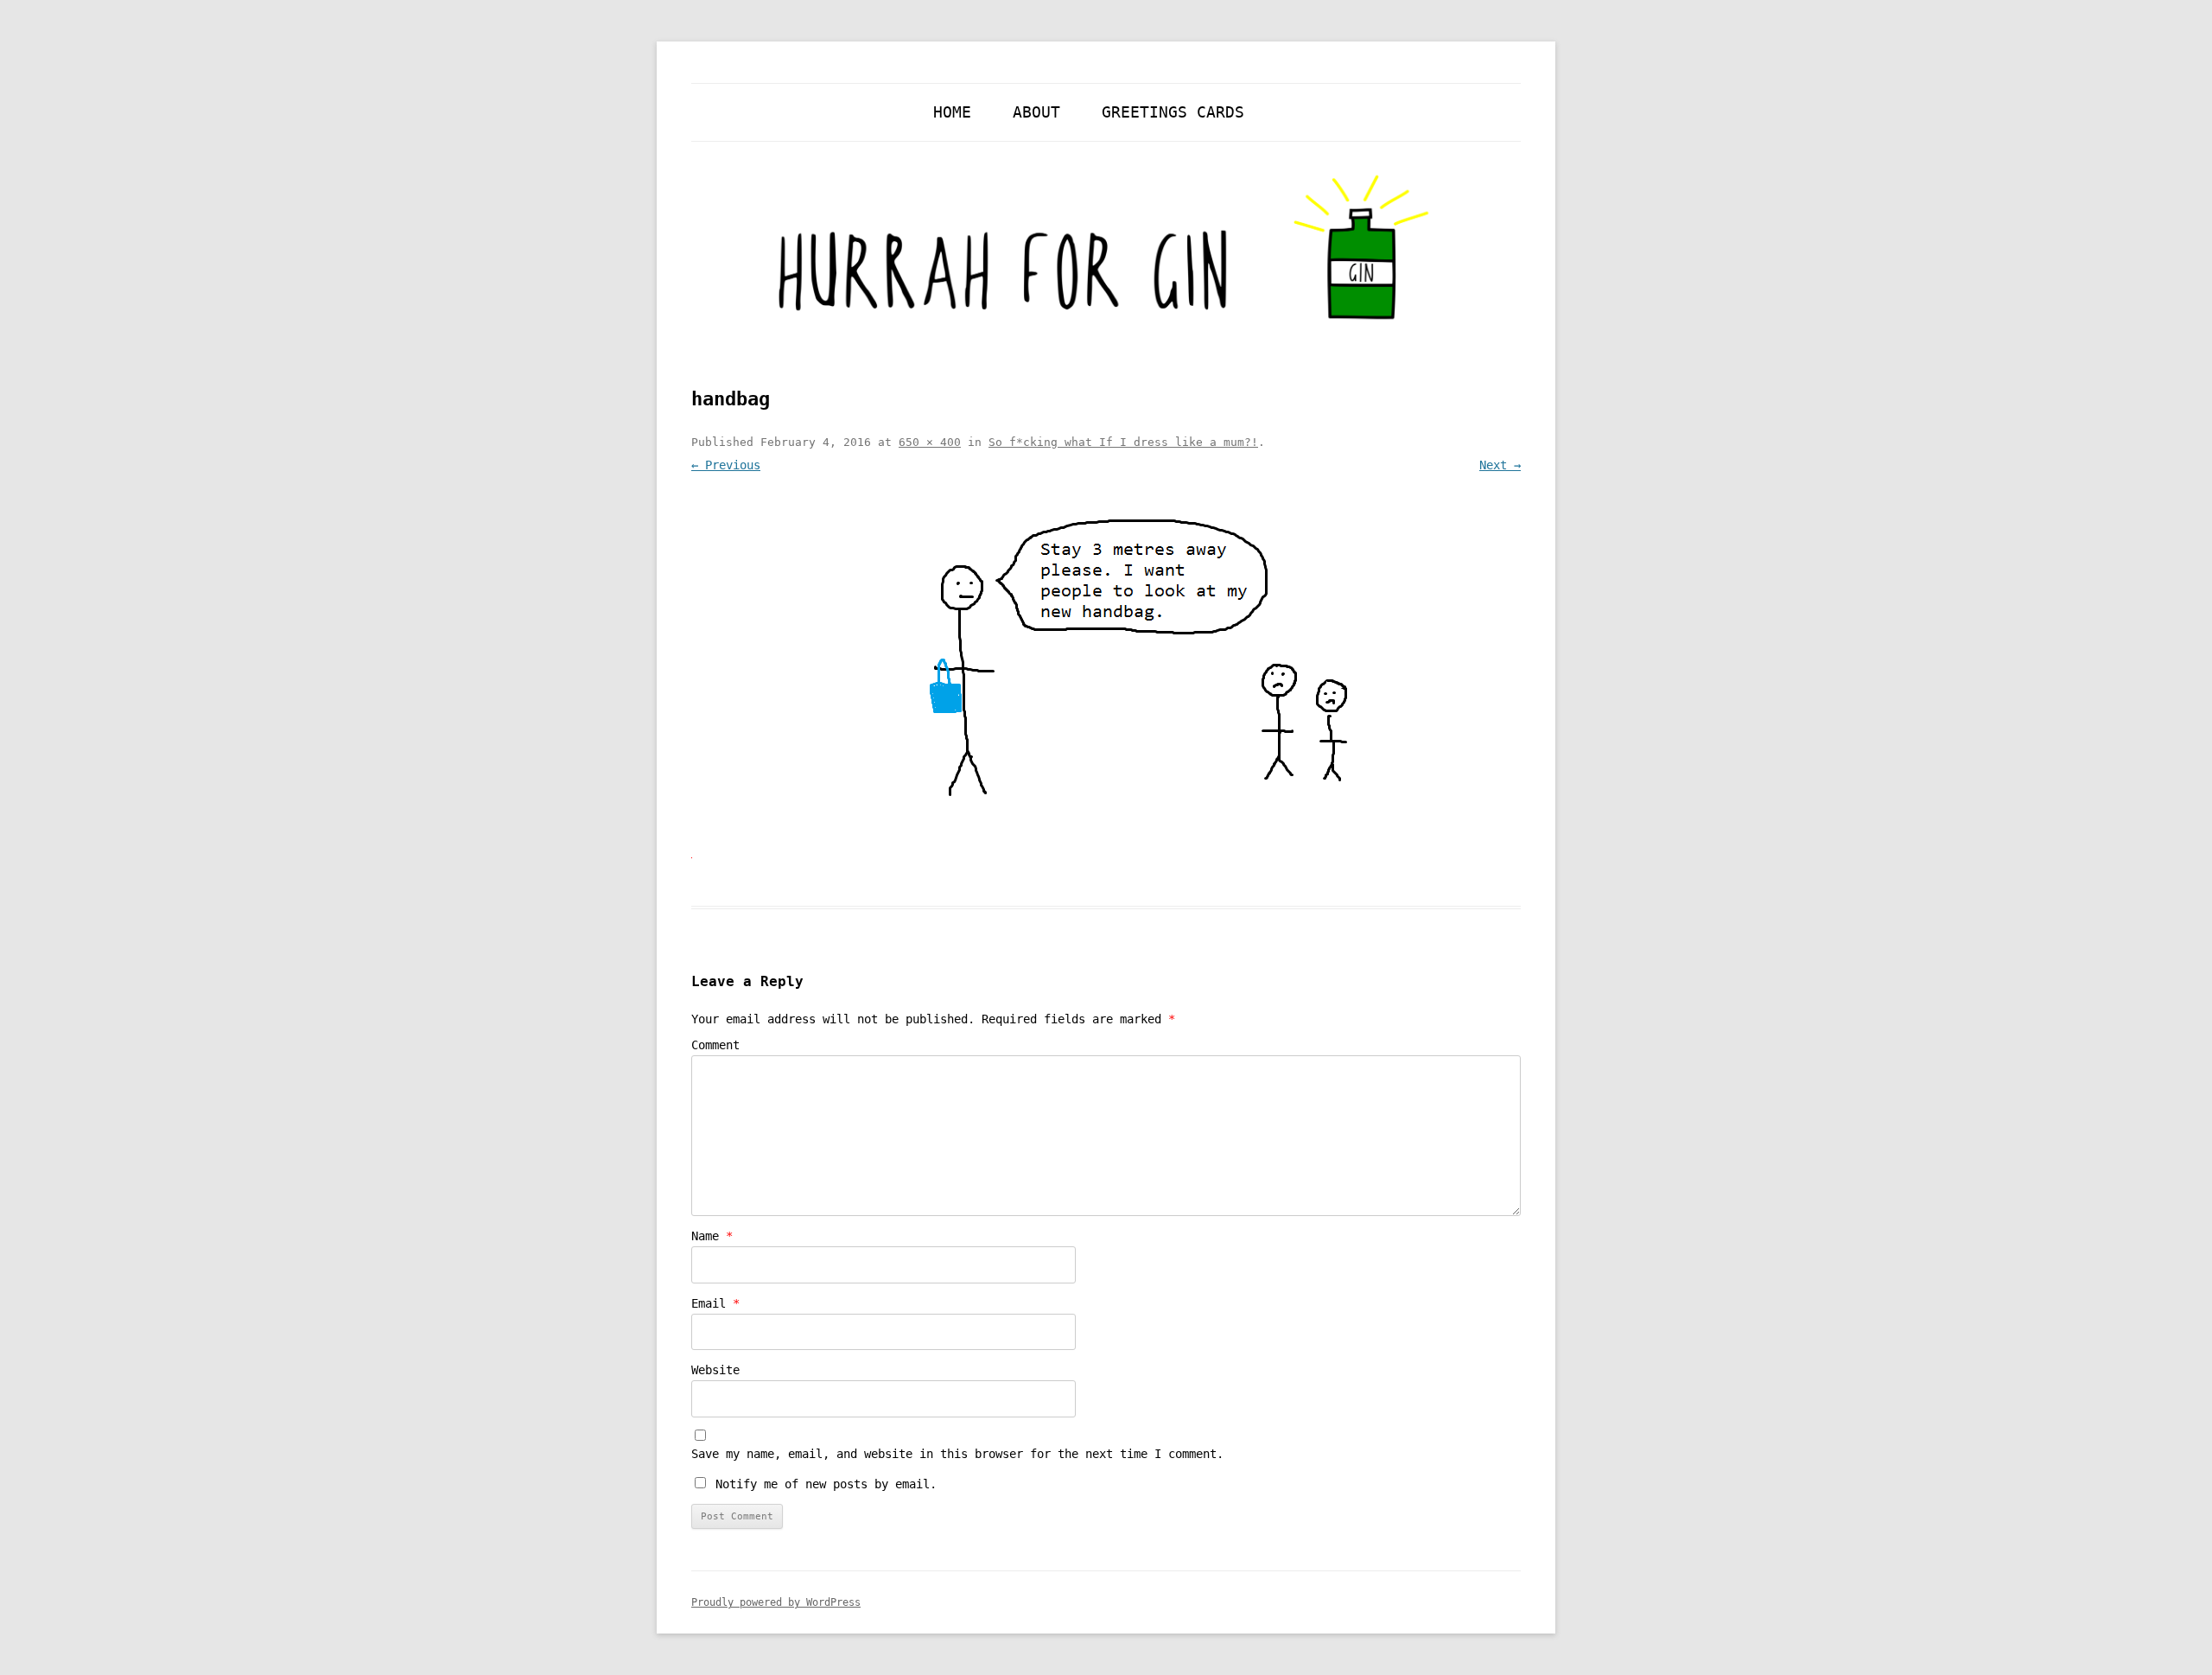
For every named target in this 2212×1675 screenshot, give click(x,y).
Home (952, 112)
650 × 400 (930, 442)
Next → (1500, 465)
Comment (715, 1045)
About (1036, 112)
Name (712, 1236)
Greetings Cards (1173, 112)
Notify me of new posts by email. (826, 1484)
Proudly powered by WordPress (776, 1602)
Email (715, 1303)
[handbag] (1106, 671)
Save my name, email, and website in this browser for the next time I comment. (957, 1454)
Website (715, 1370)
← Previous (726, 465)
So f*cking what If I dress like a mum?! (1123, 442)
